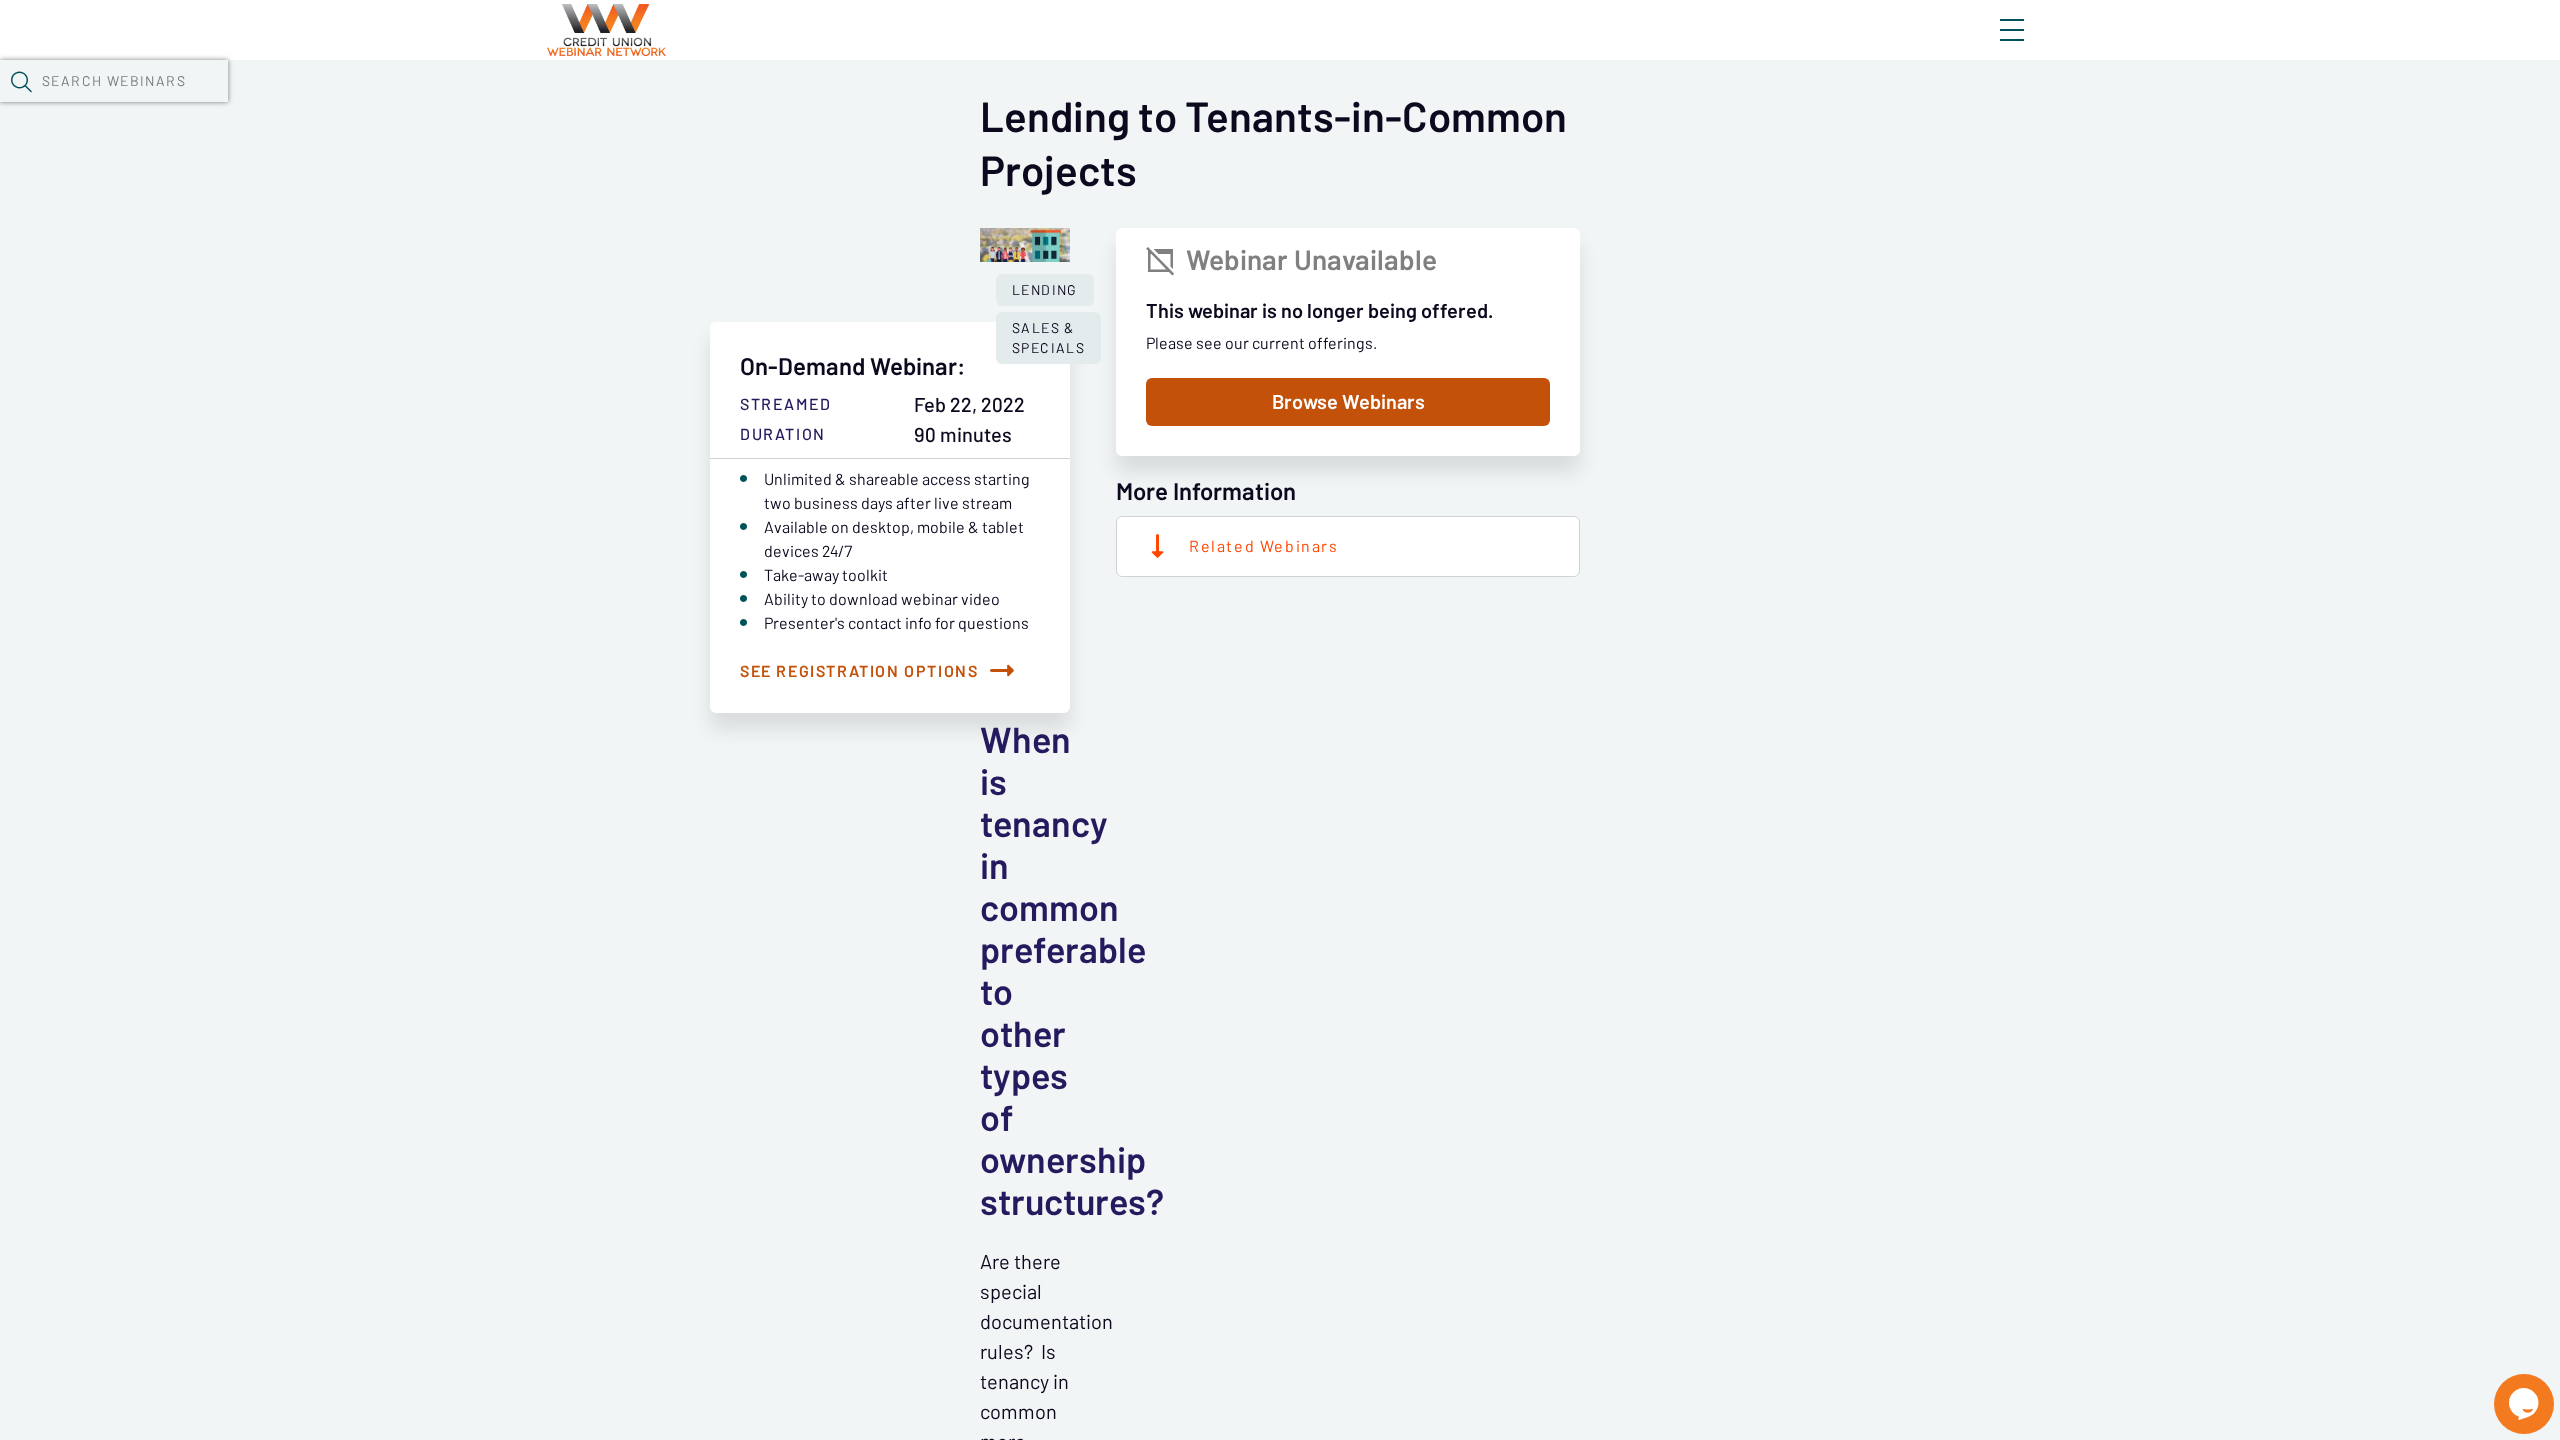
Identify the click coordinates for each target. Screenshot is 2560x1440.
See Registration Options (859, 671)
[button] (21, 81)
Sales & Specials (1048, 338)
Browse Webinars (1348, 402)
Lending (1045, 290)
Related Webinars (1264, 546)
